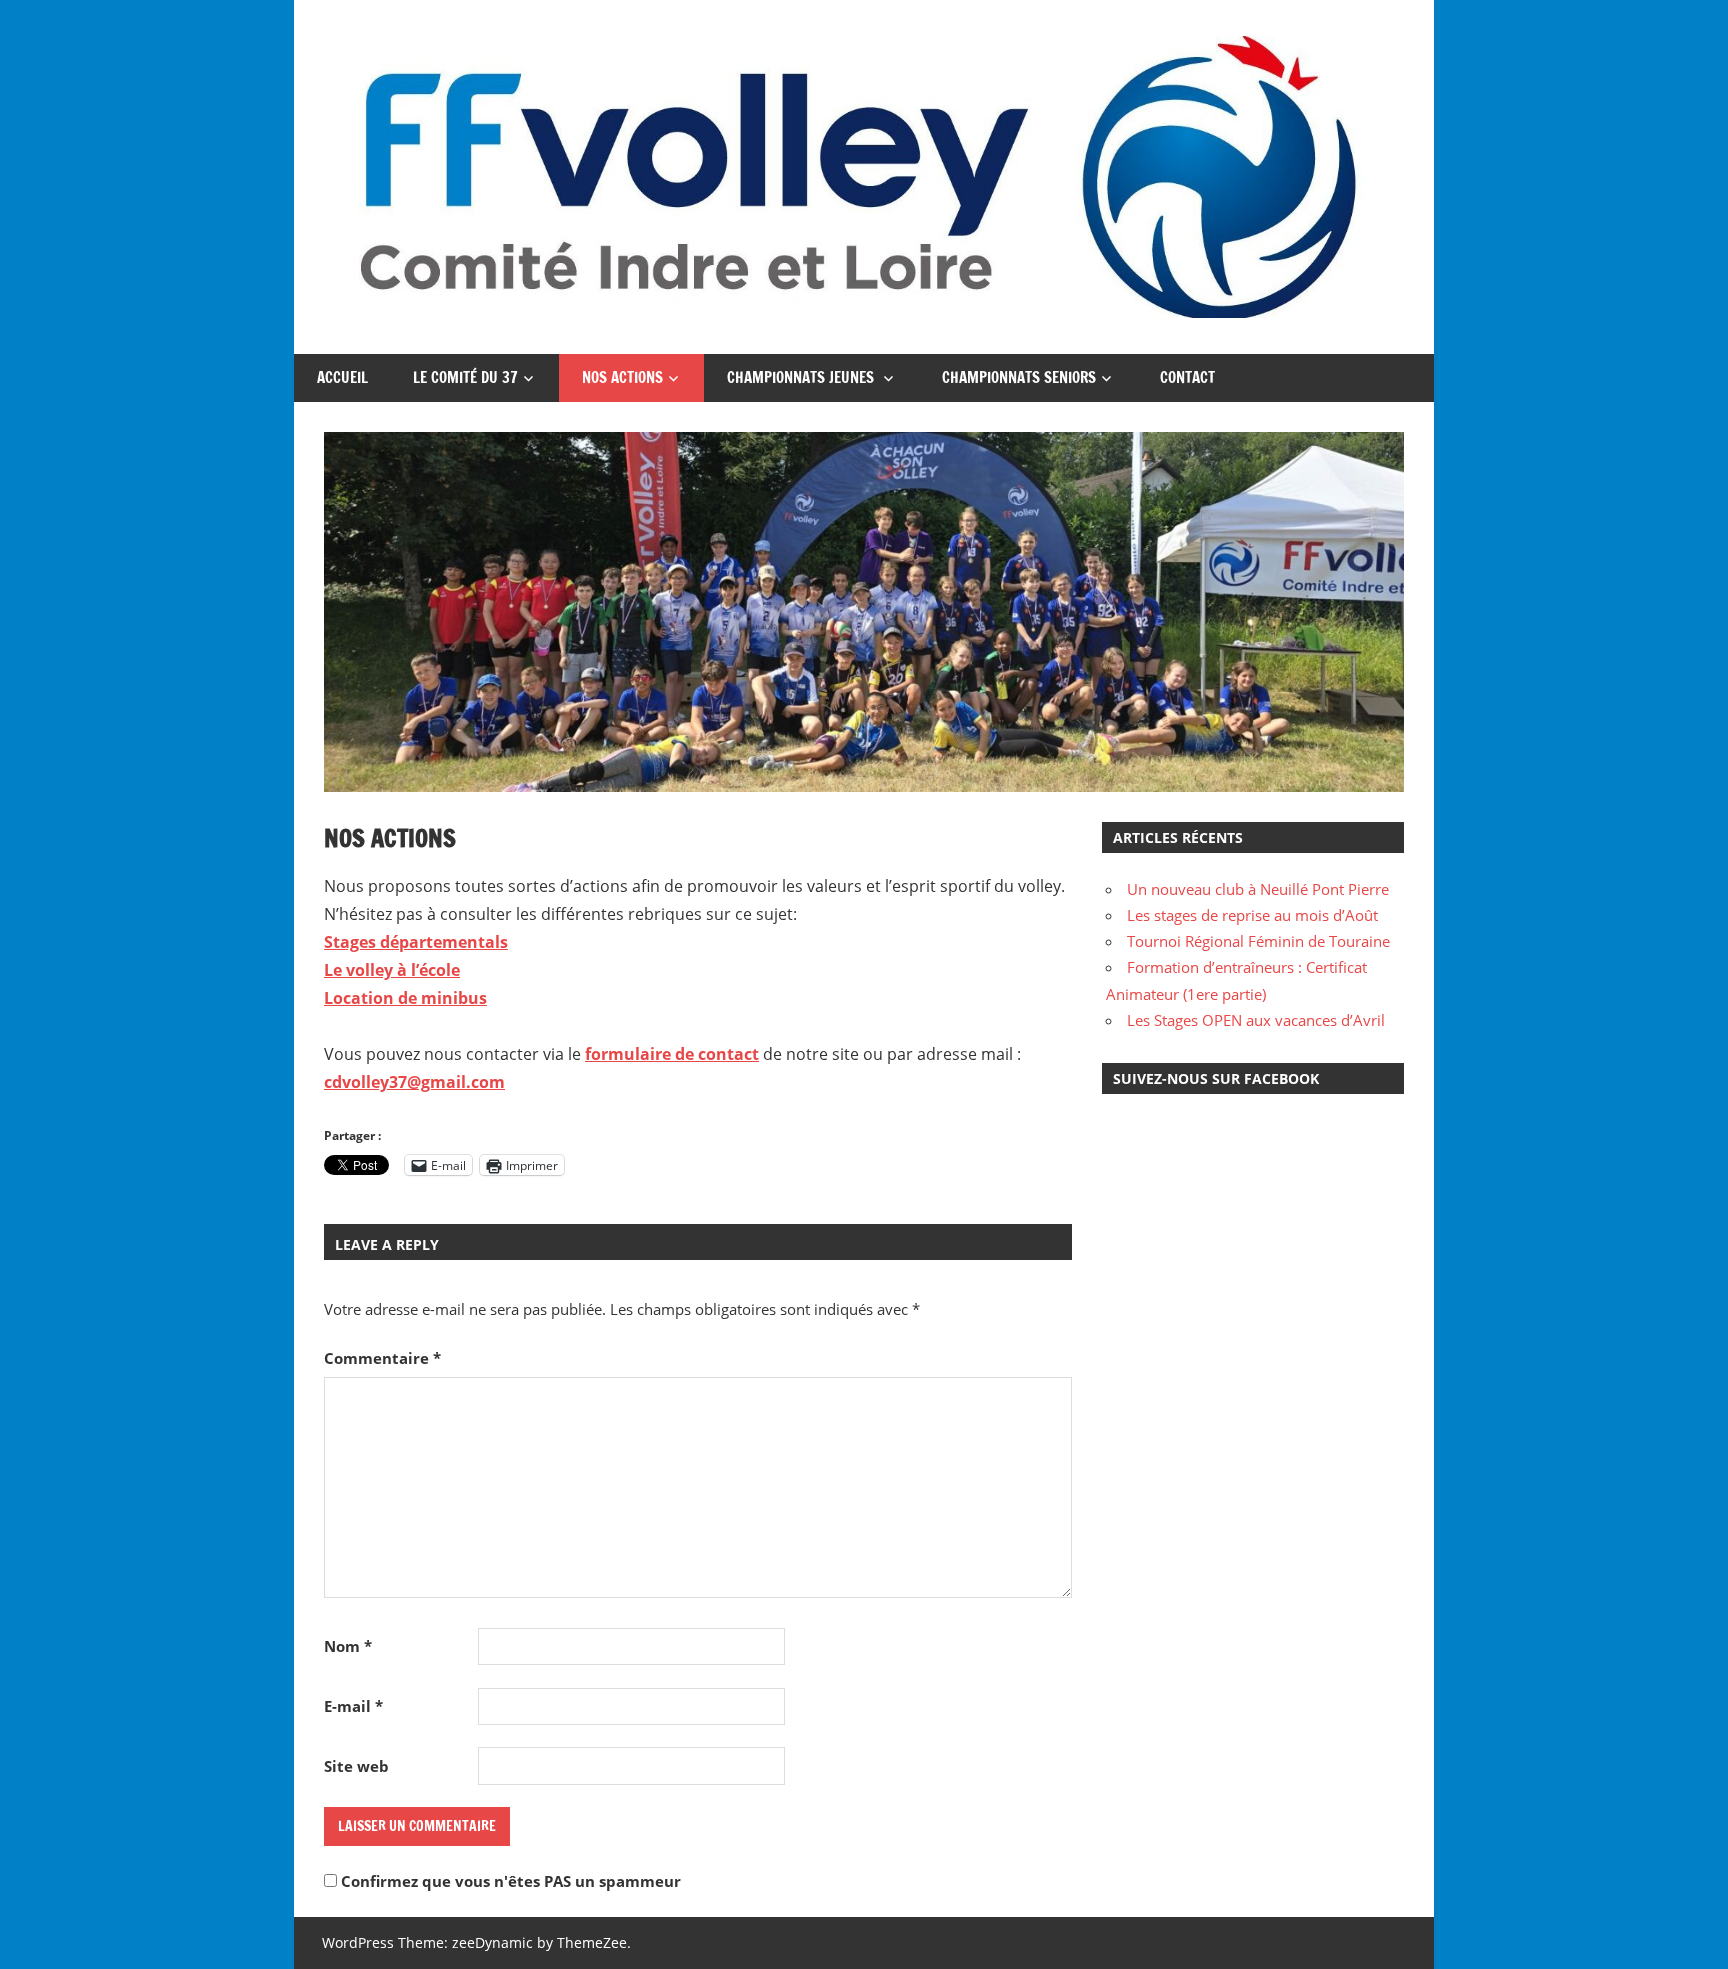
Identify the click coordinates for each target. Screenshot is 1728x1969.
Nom (348, 1646)
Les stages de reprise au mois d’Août (1252, 915)
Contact (1187, 377)
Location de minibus (405, 998)
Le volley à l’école (392, 970)
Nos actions (622, 377)
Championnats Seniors (1019, 377)
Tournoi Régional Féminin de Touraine (1258, 941)
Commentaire (382, 1358)
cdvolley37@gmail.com (414, 1082)
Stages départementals (416, 942)
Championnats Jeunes (802, 377)
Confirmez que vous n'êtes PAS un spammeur (509, 1881)
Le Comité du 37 (465, 377)
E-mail (353, 1706)
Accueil (342, 377)
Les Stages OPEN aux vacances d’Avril (1256, 1020)
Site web (356, 1766)
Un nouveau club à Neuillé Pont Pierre (1258, 889)
